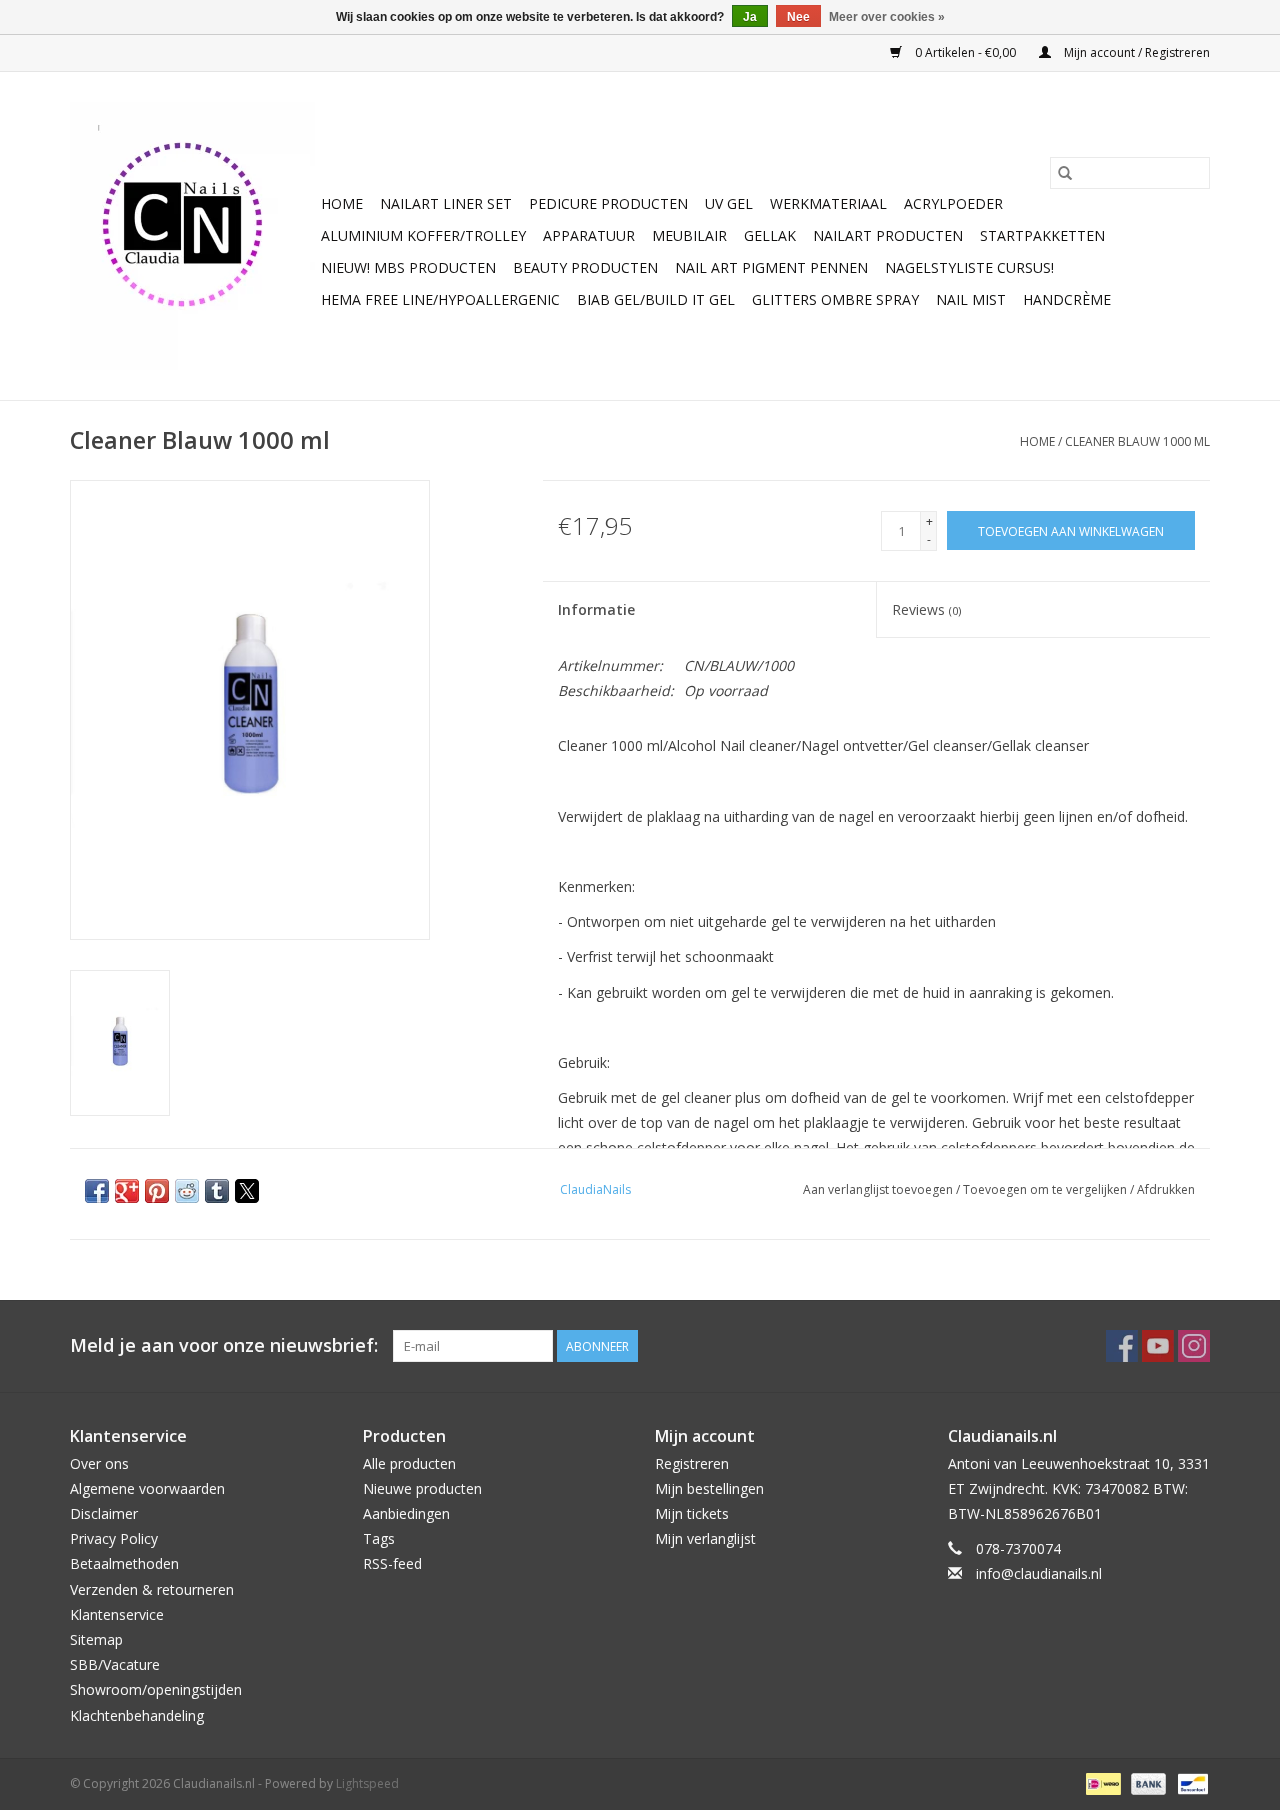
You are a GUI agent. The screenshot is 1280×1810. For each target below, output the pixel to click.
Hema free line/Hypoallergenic (440, 299)
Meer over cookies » (887, 17)
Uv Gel (729, 203)
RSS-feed (392, 1563)
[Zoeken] (1065, 173)
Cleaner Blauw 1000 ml (1137, 441)
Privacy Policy (114, 1538)
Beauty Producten (585, 267)
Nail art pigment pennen (771, 267)
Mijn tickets (692, 1513)
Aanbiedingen (406, 1513)
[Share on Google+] (127, 1191)
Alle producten (409, 1463)
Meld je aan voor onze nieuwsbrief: (224, 1345)
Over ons (99, 1463)
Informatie (596, 609)
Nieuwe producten (422, 1488)
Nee (798, 17)
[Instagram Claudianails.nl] (1194, 1346)
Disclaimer (104, 1513)
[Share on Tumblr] (217, 1191)
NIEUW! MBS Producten (408, 267)
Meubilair (689, 235)
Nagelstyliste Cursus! (969, 267)
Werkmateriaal (828, 203)
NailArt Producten (888, 235)
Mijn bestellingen (709, 1488)
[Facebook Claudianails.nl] (1122, 1346)
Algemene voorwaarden (147, 1488)
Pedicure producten (608, 203)
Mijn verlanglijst (705, 1538)
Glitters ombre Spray (835, 299)
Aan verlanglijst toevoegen (879, 1189)
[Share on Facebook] (97, 1191)
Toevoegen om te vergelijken (1046, 1189)
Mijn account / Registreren (1135, 52)
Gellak (770, 235)
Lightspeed (367, 1783)
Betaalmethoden (124, 1563)
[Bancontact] (1189, 1782)
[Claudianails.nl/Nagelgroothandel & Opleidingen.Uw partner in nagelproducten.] (192, 236)
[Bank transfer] (1146, 1782)
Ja (750, 17)
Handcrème (1067, 299)
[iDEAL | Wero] (1101, 1782)
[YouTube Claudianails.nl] (1158, 1346)
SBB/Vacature (115, 1664)
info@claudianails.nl (1039, 1573)
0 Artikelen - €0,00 (965, 52)
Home (342, 203)
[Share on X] (247, 1191)
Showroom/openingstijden (156, 1689)
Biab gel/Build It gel (656, 299)
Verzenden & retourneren (152, 1589)
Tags (379, 1538)
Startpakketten (1042, 235)
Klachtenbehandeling (137, 1715)
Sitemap (96, 1639)
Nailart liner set (446, 203)
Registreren (692, 1463)
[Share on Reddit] (187, 1191)
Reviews (926, 609)
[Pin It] (157, 1191)
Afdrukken (1166, 1189)
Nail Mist (971, 299)
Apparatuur (589, 235)
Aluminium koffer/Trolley (423, 235)
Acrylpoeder (953, 203)
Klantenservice (117, 1614)
